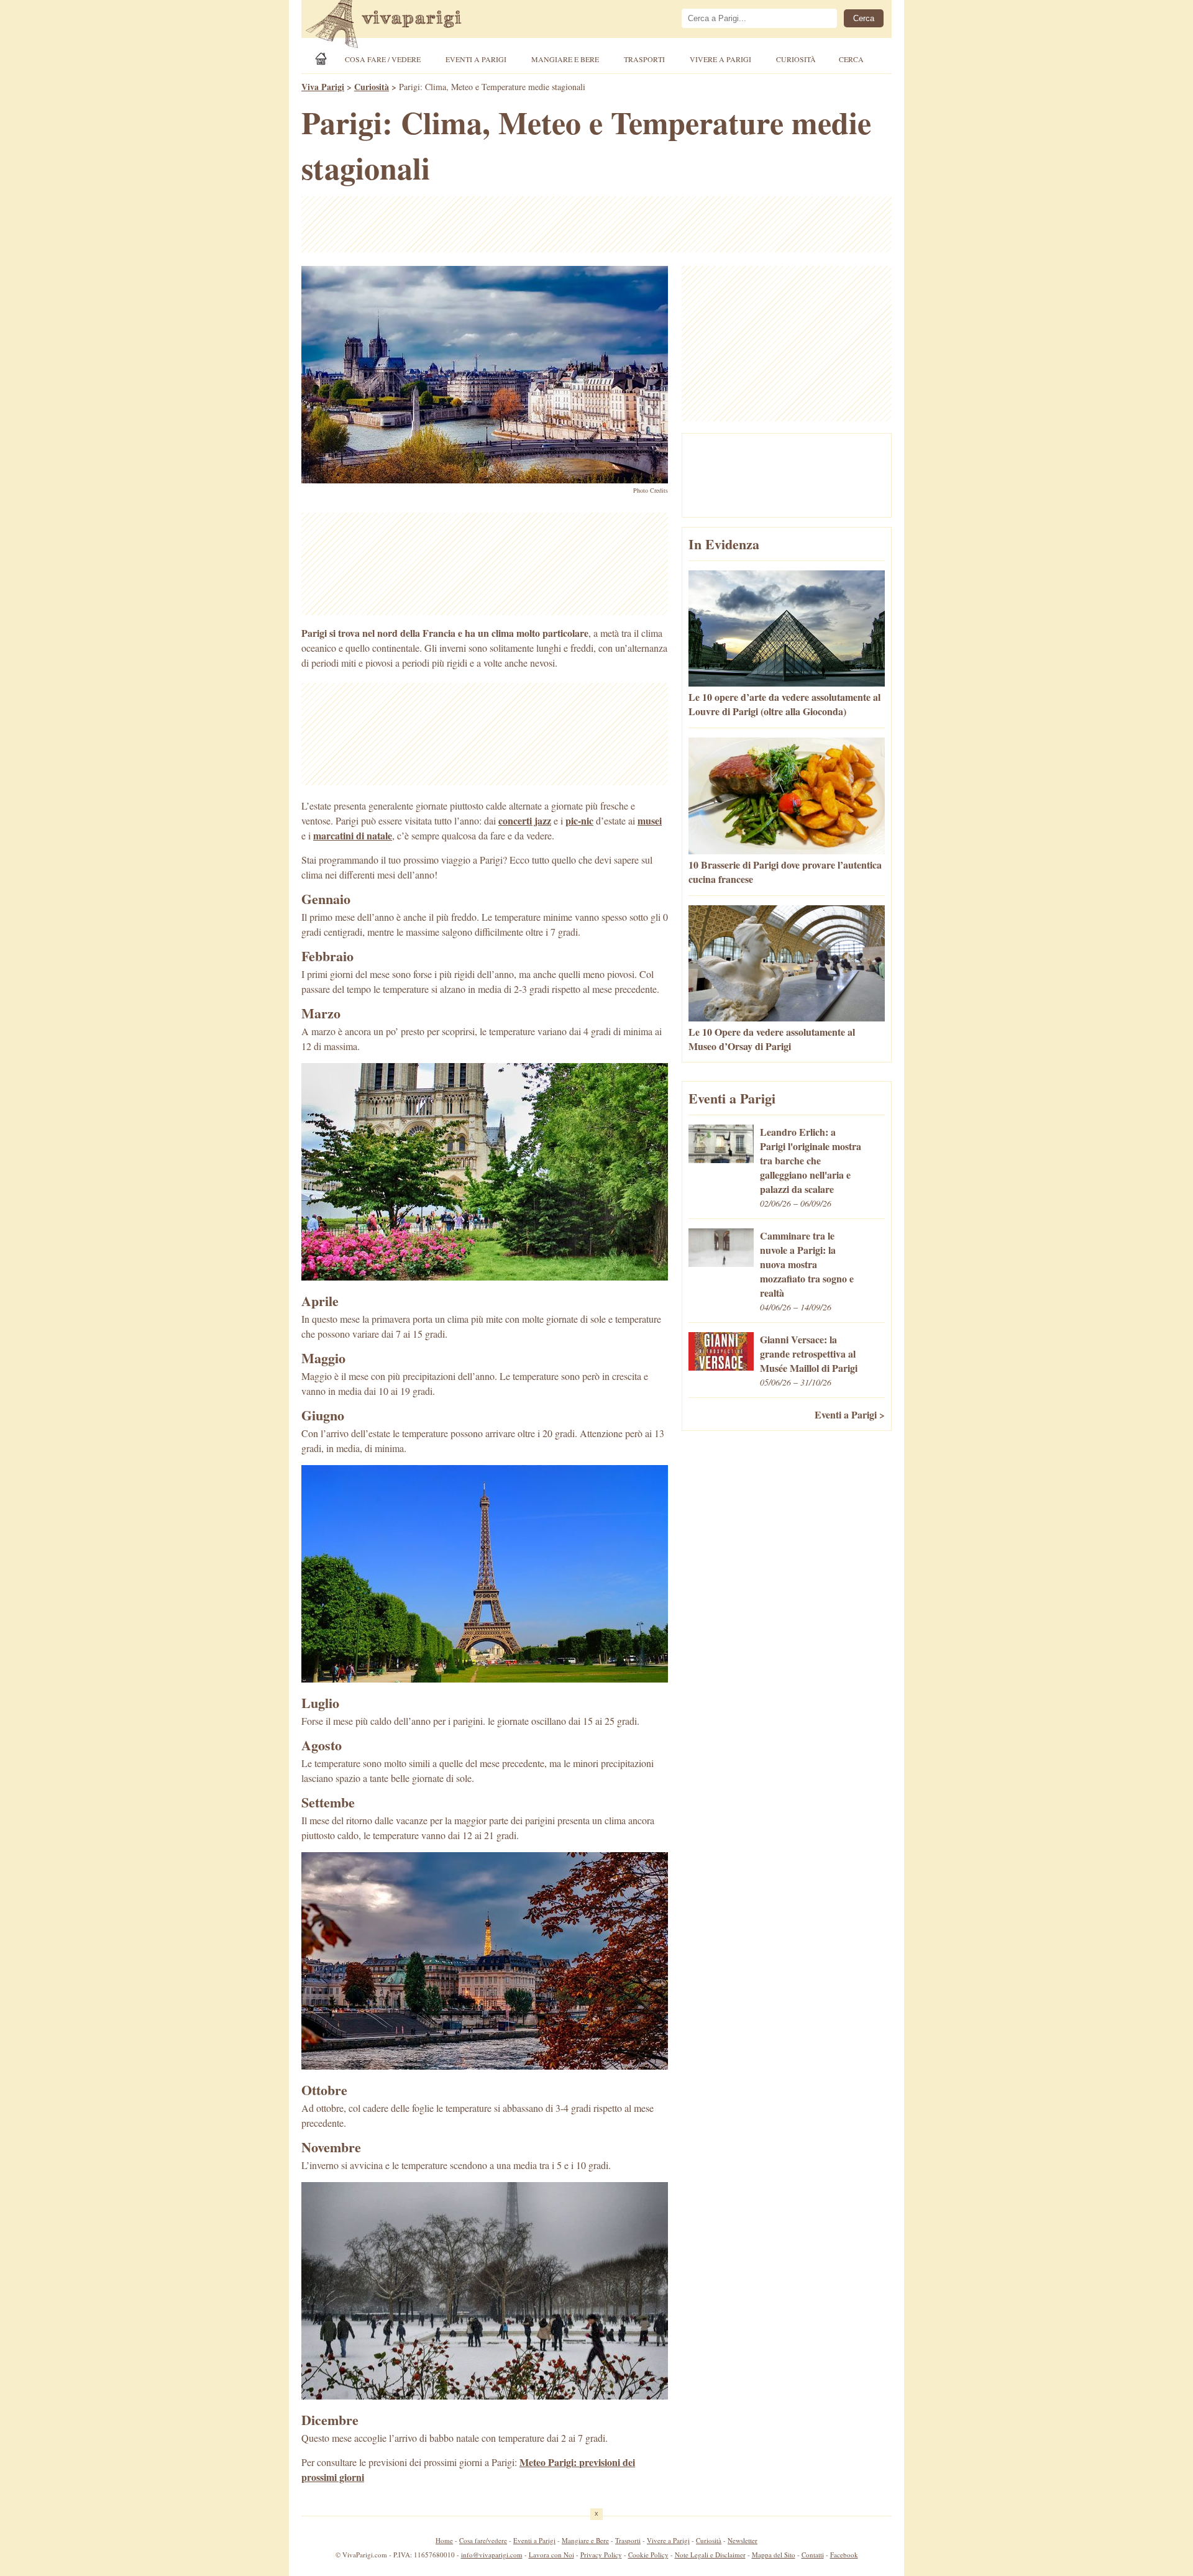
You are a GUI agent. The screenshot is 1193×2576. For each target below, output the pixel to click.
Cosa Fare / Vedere (383, 59)
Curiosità (796, 59)
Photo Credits (651, 490)
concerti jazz (525, 820)
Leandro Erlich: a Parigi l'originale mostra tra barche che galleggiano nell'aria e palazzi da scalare (811, 1160)
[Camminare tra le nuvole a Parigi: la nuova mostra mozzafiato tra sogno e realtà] (721, 1263)
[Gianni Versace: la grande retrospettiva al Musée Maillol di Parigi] (721, 1367)
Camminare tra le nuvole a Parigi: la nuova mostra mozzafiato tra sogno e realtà (807, 1264)
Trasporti (644, 59)
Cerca (851, 59)
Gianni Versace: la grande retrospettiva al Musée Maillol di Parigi (809, 1354)
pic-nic (579, 820)
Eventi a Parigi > (850, 1414)
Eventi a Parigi (476, 59)
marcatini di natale (353, 835)
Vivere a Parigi (720, 59)
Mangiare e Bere (565, 59)
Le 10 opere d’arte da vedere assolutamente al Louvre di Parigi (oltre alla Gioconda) (784, 704)
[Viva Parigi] (323, 59)
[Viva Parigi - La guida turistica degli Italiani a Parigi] (395, 25)
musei (650, 820)
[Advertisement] (596, 224)
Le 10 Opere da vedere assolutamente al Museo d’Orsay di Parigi (772, 1039)
